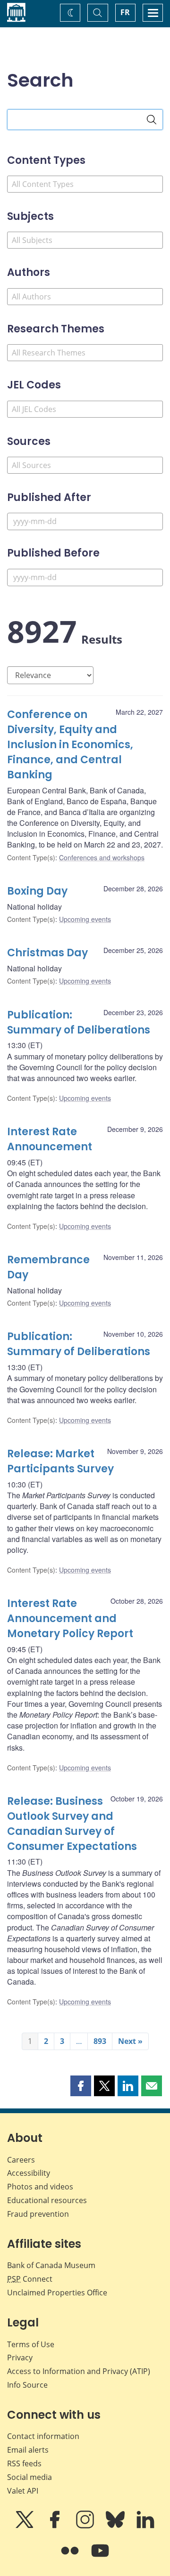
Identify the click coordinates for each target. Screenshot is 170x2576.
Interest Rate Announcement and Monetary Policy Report (70, 1619)
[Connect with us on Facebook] (56, 2526)
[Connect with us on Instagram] (86, 2526)
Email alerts (28, 2450)
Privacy (20, 2358)
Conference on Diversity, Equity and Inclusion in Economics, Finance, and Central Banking (70, 745)
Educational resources (47, 2200)
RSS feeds (24, 2463)
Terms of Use (31, 2344)
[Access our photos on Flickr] (71, 2557)
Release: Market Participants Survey (60, 1461)
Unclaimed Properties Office (57, 2293)
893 (100, 2041)
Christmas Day (47, 953)
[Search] (152, 120)
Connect (30, 2279)
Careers (21, 2160)
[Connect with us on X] (25, 2526)
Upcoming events (85, 919)
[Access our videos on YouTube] (100, 2557)
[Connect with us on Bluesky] (116, 2526)
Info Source (27, 2385)
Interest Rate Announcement (50, 1139)
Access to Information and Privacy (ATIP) (79, 2371)
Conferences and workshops (102, 857)
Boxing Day (37, 891)
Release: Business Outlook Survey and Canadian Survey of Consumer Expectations (72, 1824)
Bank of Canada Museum (51, 2265)
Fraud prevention (38, 2214)
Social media (30, 2477)
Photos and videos (40, 2187)
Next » (130, 2041)
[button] (81, 2086)
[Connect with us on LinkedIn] (145, 2526)
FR (125, 12)
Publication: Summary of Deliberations (79, 1022)
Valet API (23, 2491)
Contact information (43, 2436)
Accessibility (29, 2173)
